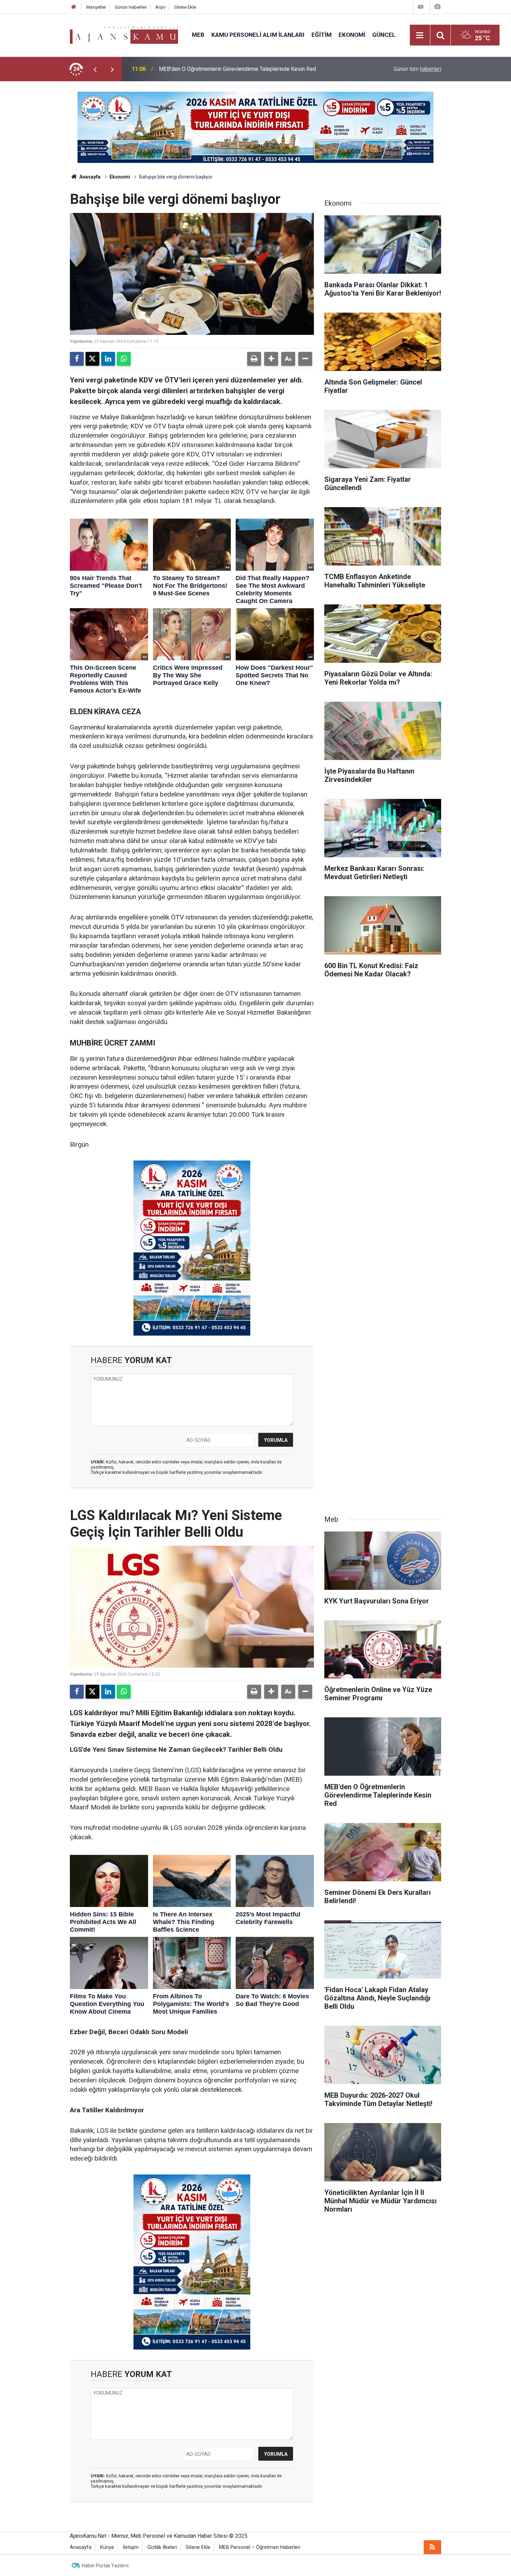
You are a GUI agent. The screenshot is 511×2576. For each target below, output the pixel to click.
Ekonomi (352, 35)
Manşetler (96, 7)
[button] (271, 359)
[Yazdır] (254, 359)
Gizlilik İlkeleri (162, 2547)
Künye (107, 2547)
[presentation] (95, 69)
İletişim (131, 2547)
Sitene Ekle (185, 7)
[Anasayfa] (74, 7)
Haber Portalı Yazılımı (105, 2566)
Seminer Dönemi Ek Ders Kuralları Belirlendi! (213, 69)
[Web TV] (421, 7)
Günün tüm (417, 69)
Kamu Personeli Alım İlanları (258, 35)
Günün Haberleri (131, 7)
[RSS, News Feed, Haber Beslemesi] (432, 2547)
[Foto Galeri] (437, 7)
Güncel (384, 35)
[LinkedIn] (108, 359)
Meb (198, 35)
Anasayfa (89, 177)
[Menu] (420, 35)
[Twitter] (92, 359)
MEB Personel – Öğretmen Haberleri (260, 2547)
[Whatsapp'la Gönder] (124, 359)
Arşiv (160, 7)
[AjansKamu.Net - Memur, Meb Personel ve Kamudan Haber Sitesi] (124, 35)
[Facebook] (77, 359)
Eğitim (322, 35)
